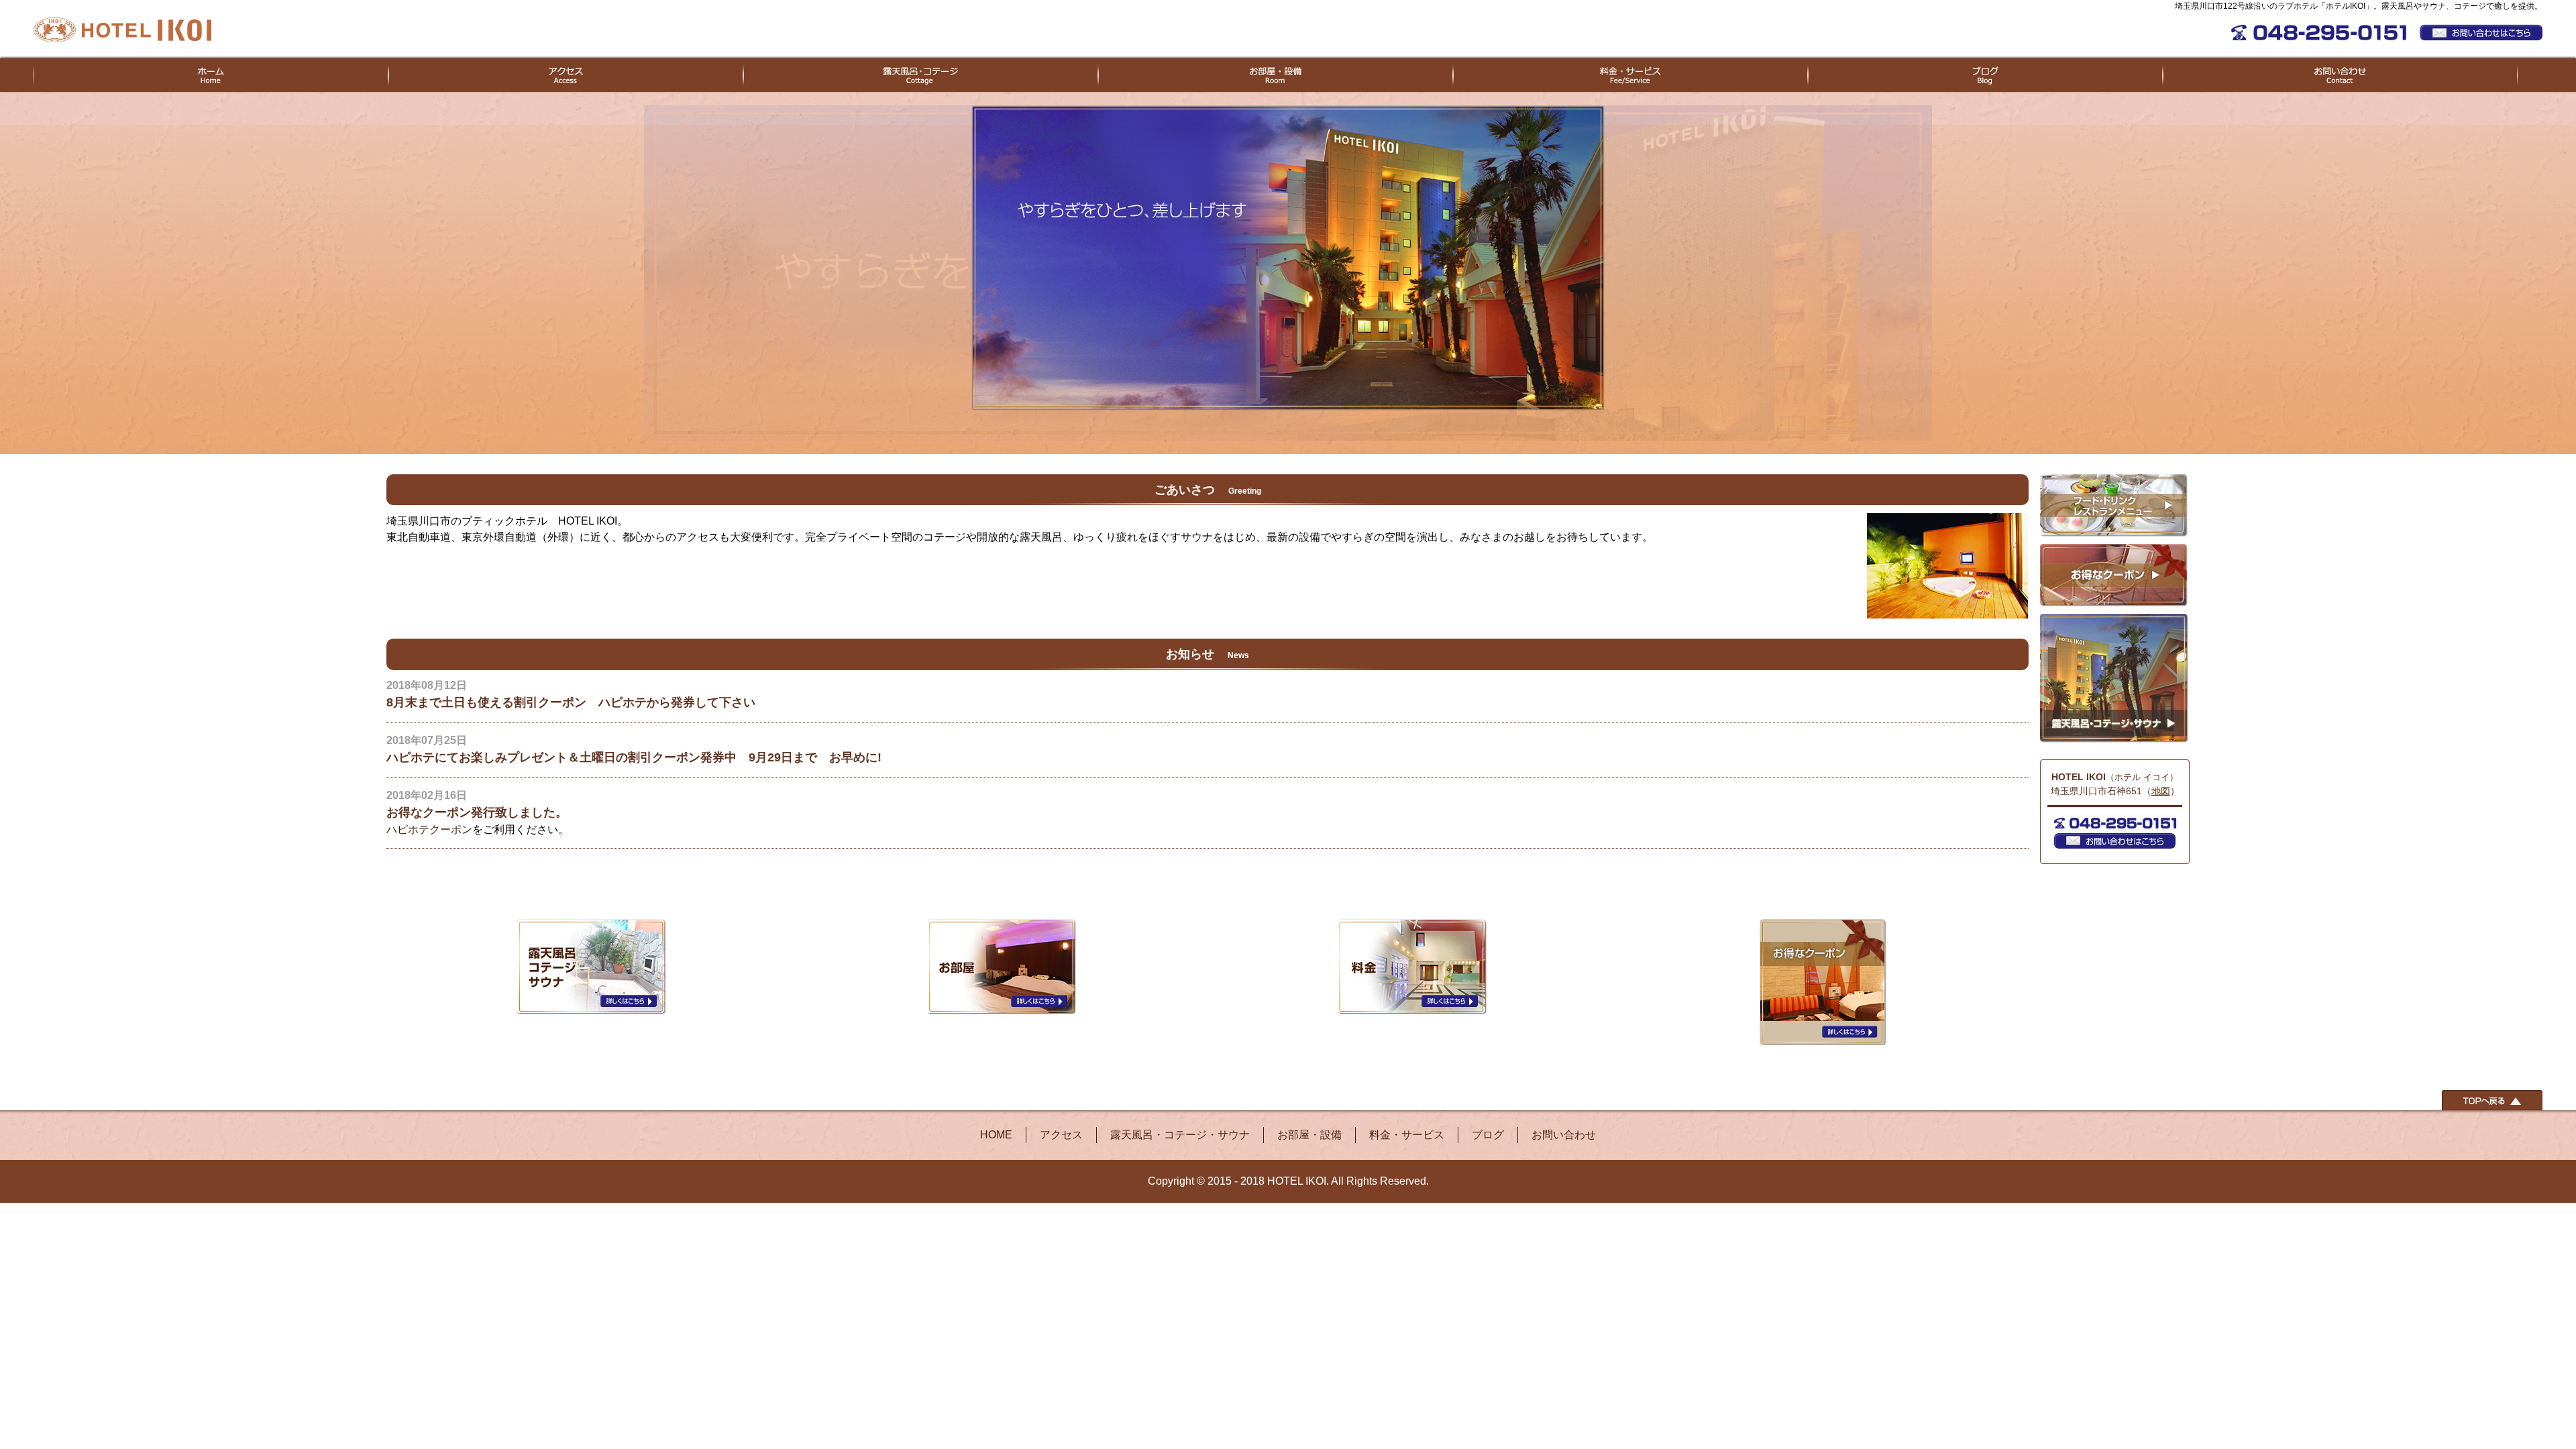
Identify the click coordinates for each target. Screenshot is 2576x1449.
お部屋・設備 (1309, 1135)
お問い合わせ (1564, 1135)
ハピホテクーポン (429, 829)
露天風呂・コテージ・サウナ (1180, 1135)
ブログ (1488, 1135)
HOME (996, 1135)
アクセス (1061, 1135)
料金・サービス (1407, 1135)
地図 (2161, 791)
